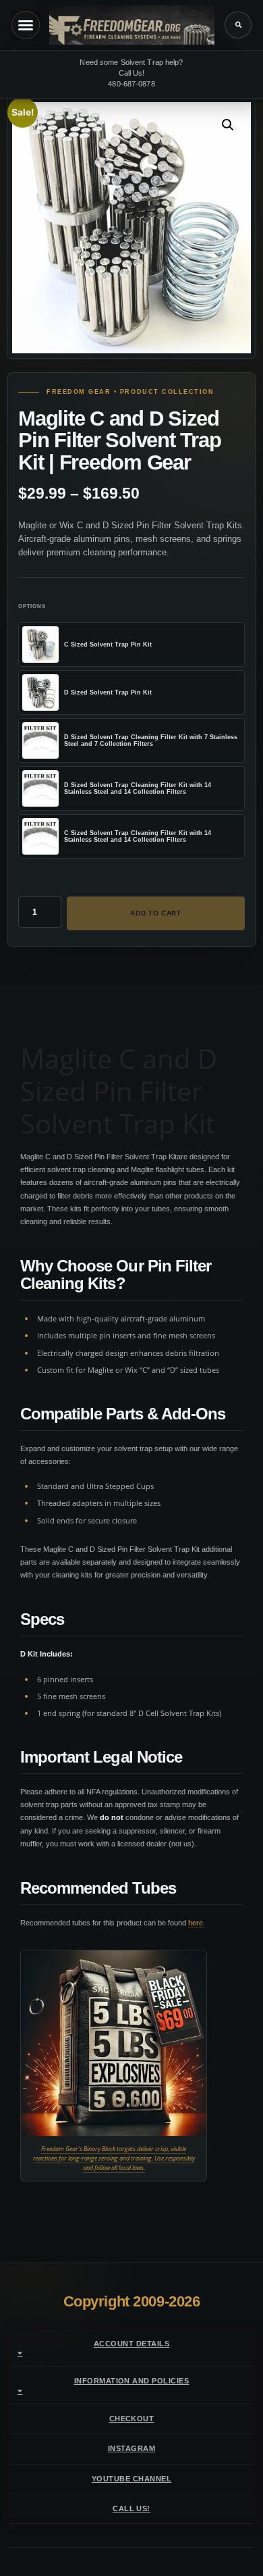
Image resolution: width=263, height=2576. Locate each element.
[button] (238, 25)
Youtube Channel (131, 2479)
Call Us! (131, 2508)
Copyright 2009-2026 (132, 2301)
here (196, 1923)
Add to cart (156, 913)
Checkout (132, 2419)
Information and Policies (132, 2381)
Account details (131, 2344)
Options (32, 606)
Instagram (131, 2448)
